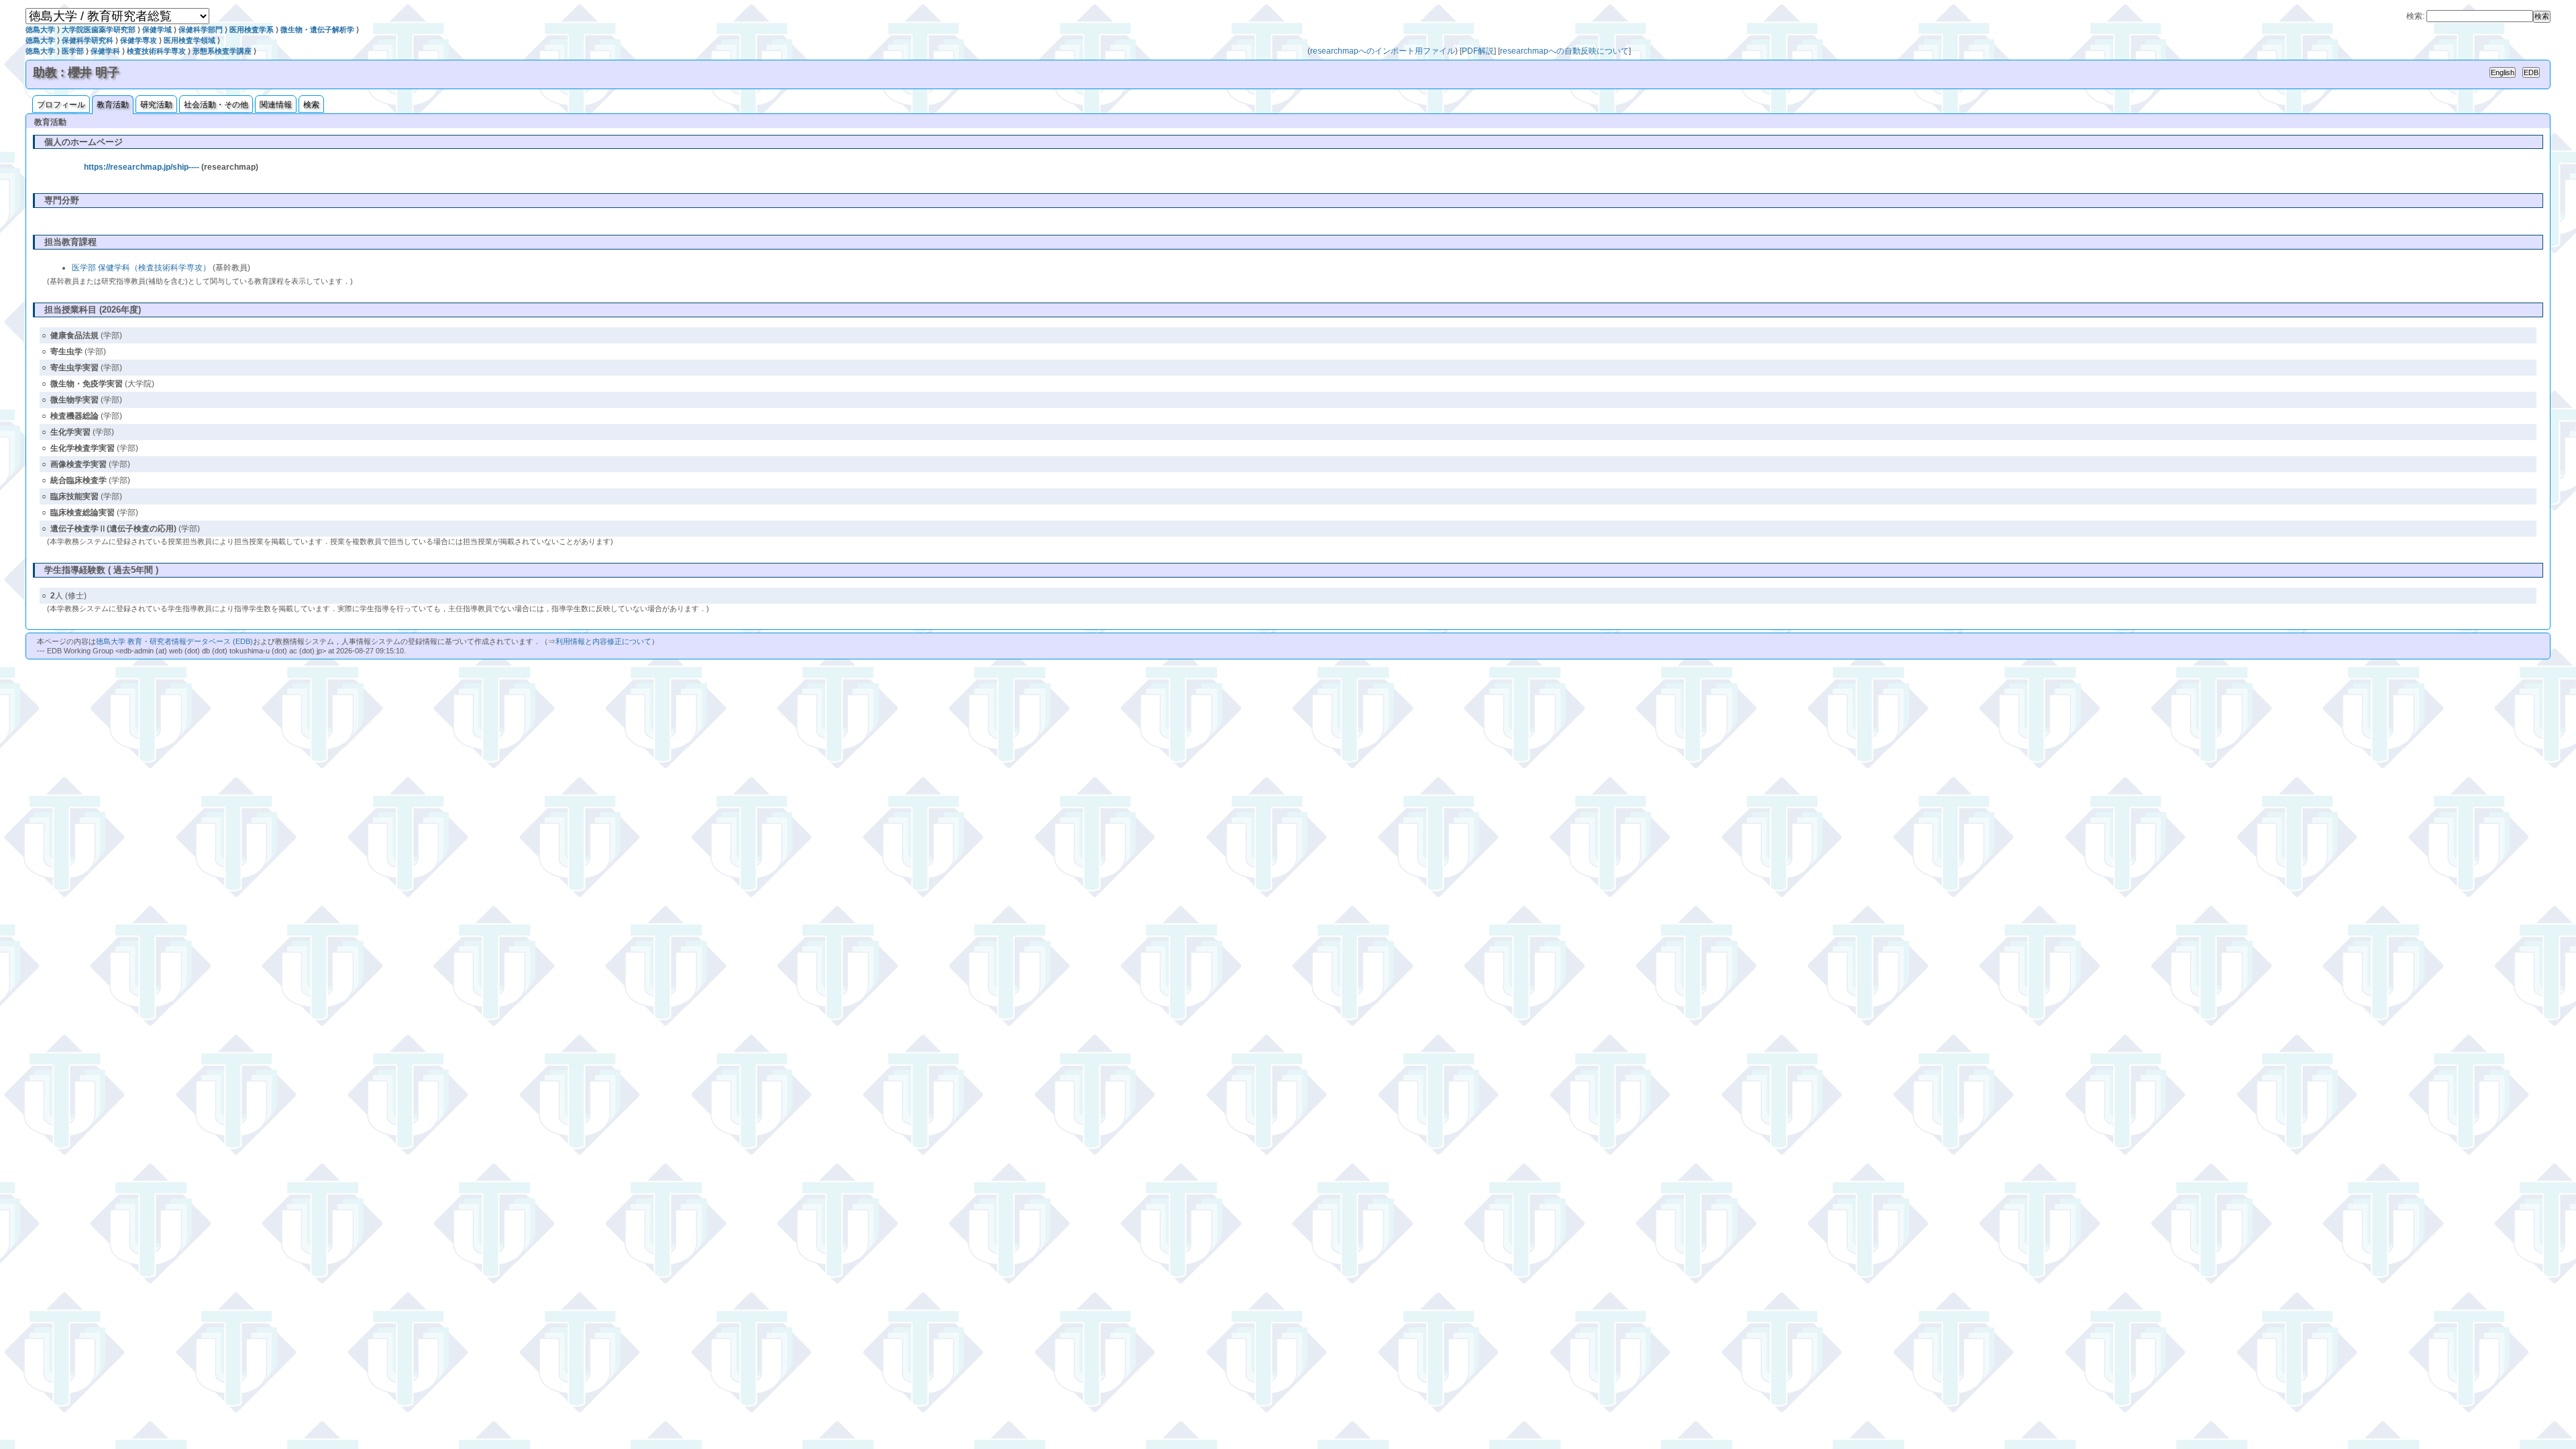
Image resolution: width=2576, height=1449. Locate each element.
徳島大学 (40, 30)
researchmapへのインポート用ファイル (1383, 51)
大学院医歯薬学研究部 (99, 30)
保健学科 (105, 51)
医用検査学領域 (190, 40)
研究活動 (156, 105)
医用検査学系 (252, 30)
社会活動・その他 (216, 105)
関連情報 (276, 105)
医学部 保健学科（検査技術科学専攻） (141, 268)
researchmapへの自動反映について (1564, 51)
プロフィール (61, 105)
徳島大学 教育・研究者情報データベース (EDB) (174, 641)
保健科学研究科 (88, 40)
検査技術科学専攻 (156, 51)
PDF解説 (1478, 51)
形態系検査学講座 (222, 51)
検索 (311, 105)
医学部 (73, 51)
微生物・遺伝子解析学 (317, 30)
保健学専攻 (139, 40)
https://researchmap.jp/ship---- (142, 167)
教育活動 (113, 105)
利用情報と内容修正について (603, 641)
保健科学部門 (201, 30)
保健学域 (157, 30)
